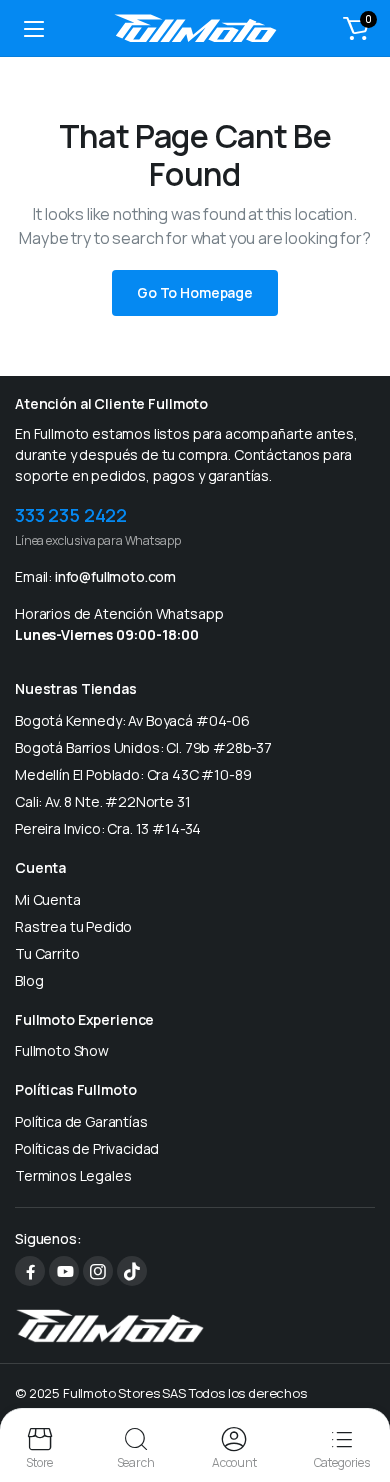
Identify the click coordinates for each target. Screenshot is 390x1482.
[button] (356, 28)
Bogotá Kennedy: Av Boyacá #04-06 (132, 720)
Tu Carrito (47, 953)
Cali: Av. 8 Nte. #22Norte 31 (103, 801)
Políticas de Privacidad (87, 1148)
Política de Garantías (81, 1121)
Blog (29, 980)
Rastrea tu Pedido (73, 926)
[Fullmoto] (195, 28)
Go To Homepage (195, 292)
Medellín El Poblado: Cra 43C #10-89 (133, 774)
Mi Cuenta (48, 899)
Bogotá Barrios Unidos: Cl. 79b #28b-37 (143, 747)
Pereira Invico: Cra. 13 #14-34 (108, 828)
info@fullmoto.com (115, 576)
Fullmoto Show (62, 1050)
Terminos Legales (73, 1175)
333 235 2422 (71, 515)
